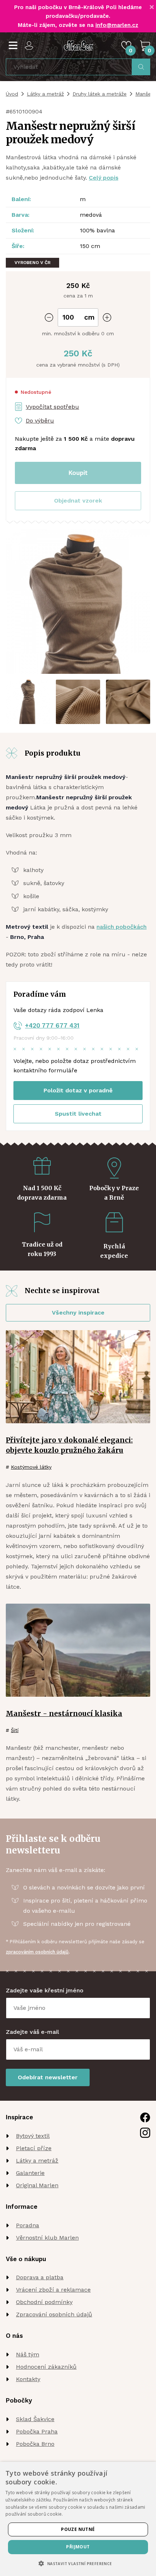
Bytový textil (33, 2136)
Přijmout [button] (78, 2547)
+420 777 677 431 (52, 1025)
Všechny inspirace (78, 1313)
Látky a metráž (45, 94)
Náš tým (28, 2354)
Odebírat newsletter (48, 2077)
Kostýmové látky (31, 1467)
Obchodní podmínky (44, 2302)
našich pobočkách (122, 927)
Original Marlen (37, 2185)
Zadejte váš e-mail (32, 2032)
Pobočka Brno (35, 2444)
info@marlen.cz (117, 25)
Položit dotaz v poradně (78, 1090)
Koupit (78, 473)
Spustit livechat (78, 1114)
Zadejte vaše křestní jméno (45, 1990)
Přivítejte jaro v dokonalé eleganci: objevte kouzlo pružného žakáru (69, 1445)
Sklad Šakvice (35, 2419)
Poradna (28, 2225)
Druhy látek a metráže (100, 94)
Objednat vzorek (78, 501)
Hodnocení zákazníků (46, 2367)
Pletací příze (34, 2148)
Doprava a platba (40, 2277)
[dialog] (78, 2519)
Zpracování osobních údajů (54, 2314)
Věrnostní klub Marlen (47, 2238)
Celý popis (104, 178)
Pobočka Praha (37, 2431)
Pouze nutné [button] (78, 2529)
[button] (78, 501)
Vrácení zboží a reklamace (53, 2290)
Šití (15, 1730)
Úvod (12, 94)
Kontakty (28, 2379)
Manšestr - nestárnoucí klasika (64, 1713)
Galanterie (30, 2173)
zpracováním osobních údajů (37, 1952)
